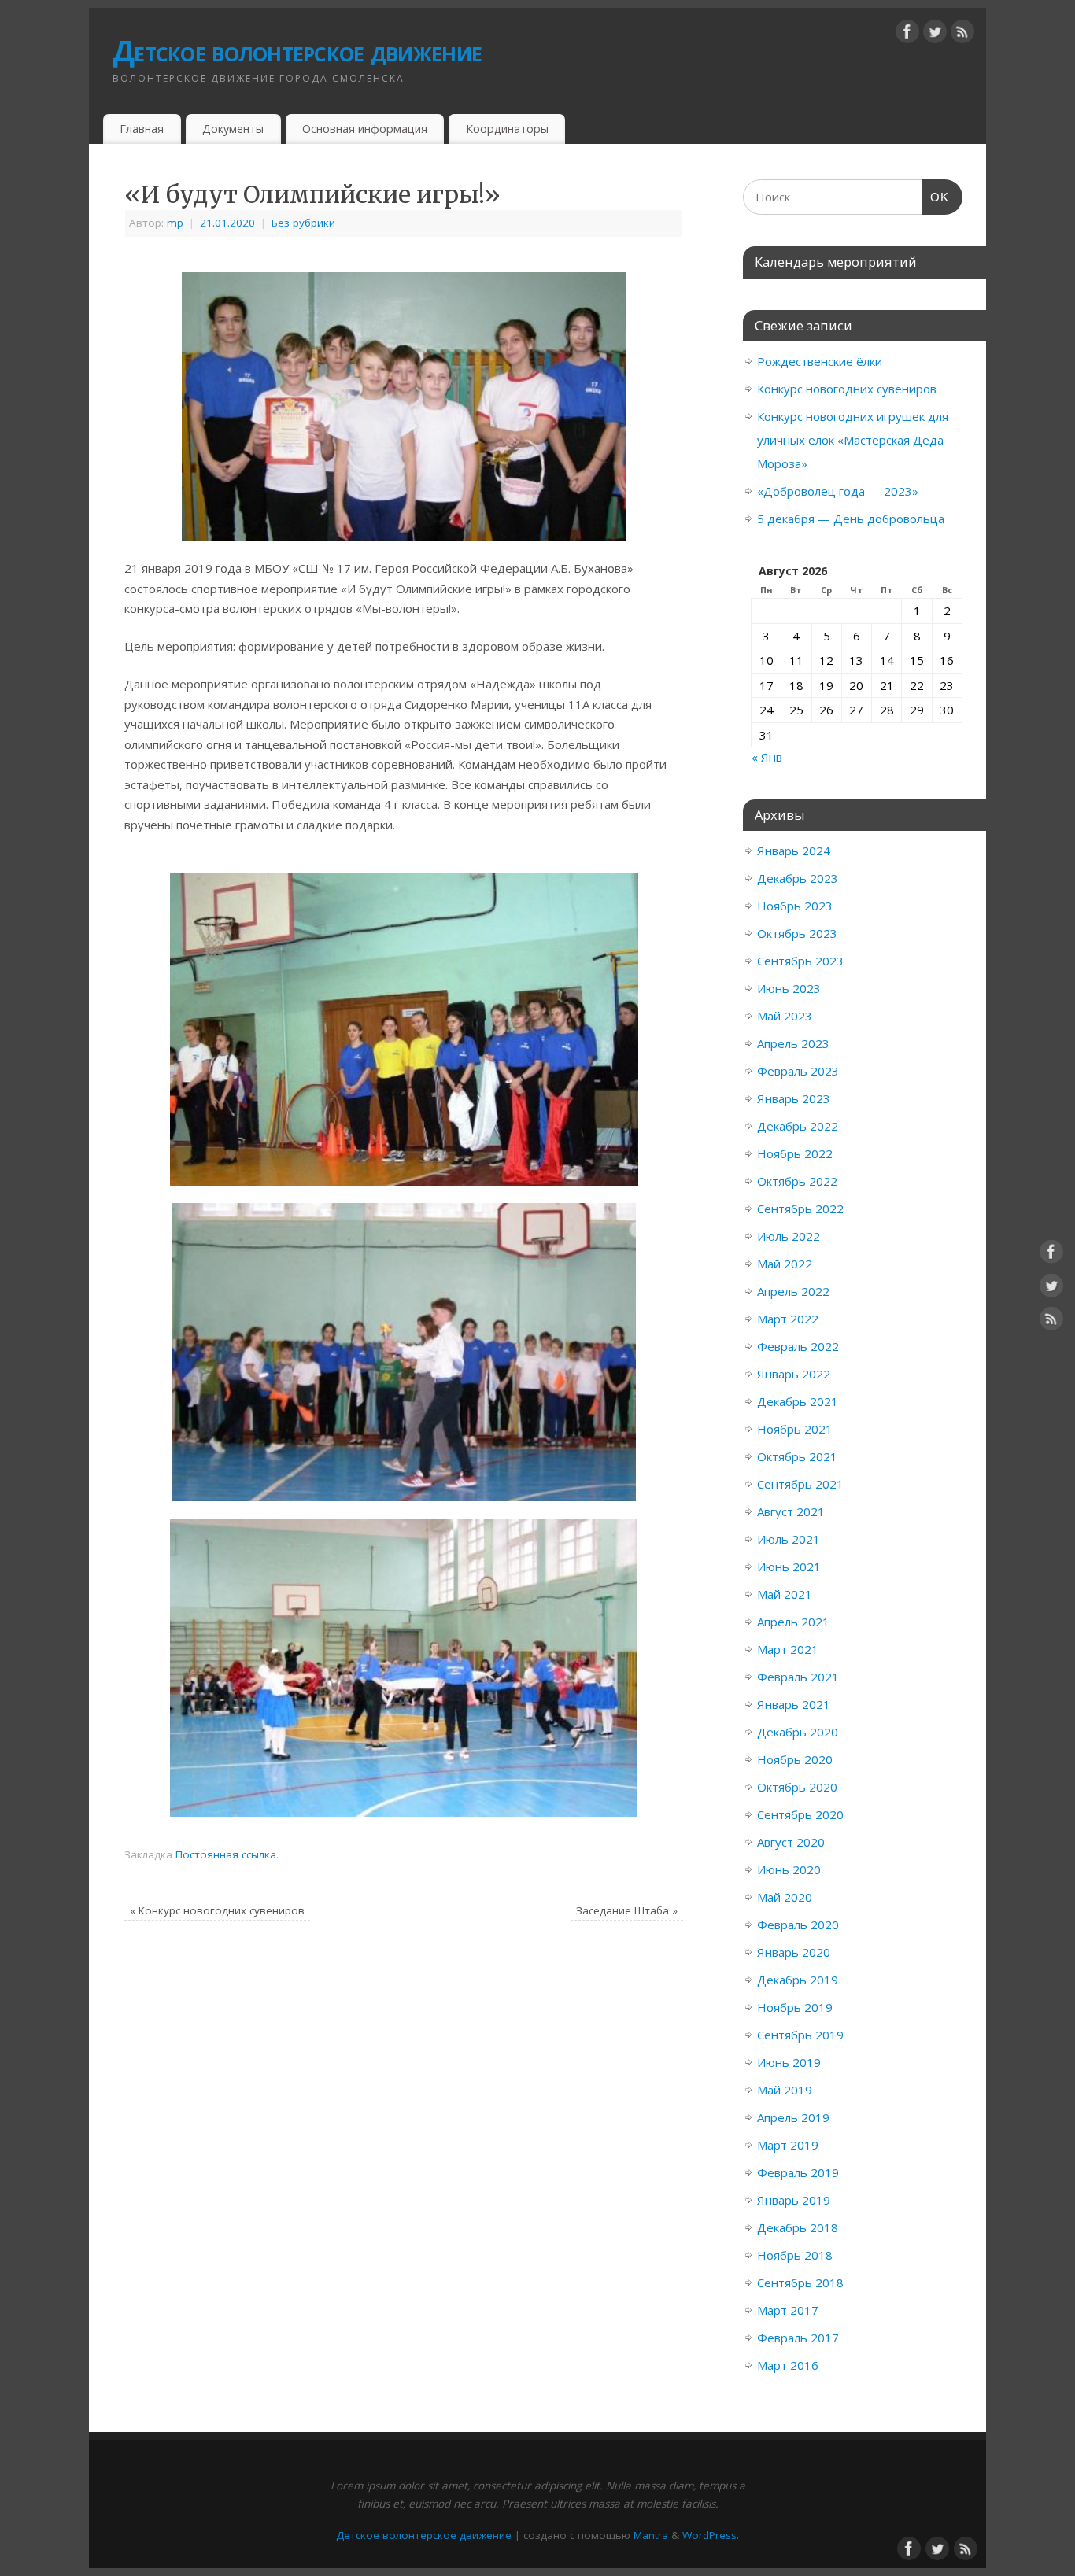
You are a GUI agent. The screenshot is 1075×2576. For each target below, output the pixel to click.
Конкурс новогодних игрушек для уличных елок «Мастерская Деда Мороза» (853, 440)
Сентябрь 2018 (800, 2283)
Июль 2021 (789, 1539)
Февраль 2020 (798, 1925)
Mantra (651, 2535)
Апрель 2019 (793, 2117)
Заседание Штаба (627, 1910)
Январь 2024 (794, 851)
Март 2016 (788, 2365)
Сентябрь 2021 (800, 1484)
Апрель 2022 (793, 1291)
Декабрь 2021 (798, 1401)
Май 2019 (785, 2090)
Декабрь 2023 (798, 878)
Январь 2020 (794, 1952)
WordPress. (711, 2535)
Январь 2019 (794, 2200)
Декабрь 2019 (798, 1980)
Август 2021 (791, 1511)
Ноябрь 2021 (795, 1429)
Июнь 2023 (789, 988)
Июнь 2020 (789, 1869)
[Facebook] (907, 35)
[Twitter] (935, 35)
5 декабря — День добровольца (851, 519)
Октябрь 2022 (797, 1181)
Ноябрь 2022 (795, 1153)
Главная (142, 129)
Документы (233, 129)
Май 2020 (785, 1897)
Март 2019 (788, 2145)
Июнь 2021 (789, 1567)
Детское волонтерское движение (297, 51)
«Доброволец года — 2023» (838, 491)
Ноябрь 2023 (795, 906)
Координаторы (507, 129)
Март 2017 (788, 2310)
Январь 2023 (794, 1098)
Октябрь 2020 (797, 1787)
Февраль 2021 (798, 1677)
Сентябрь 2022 (800, 1209)
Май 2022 (785, 1264)
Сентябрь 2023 (800, 961)
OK (936, 197)
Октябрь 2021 (797, 1456)
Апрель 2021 (793, 1622)
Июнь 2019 (789, 2062)
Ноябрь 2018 (795, 2255)
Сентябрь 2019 (800, 2035)
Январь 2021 (794, 1704)
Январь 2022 (794, 1374)
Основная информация (365, 129)
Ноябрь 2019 (795, 2007)
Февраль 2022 (798, 1346)
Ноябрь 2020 (795, 1759)
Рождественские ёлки (820, 361)
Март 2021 (788, 1649)
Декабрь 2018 (798, 2227)
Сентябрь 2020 (800, 1814)
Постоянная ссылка (226, 1854)
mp (175, 223)
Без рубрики (303, 223)
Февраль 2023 (798, 1071)
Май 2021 (785, 1594)
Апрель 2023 (793, 1043)
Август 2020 (791, 1842)
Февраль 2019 (798, 2172)
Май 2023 (785, 1016)
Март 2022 (788, 1319)
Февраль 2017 (798, 2338)
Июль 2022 (789, 1236)
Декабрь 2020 (798, 1732)
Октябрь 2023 (797, 933)
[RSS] (962, 35)
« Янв (767, 757)
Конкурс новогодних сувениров (217, 1910)
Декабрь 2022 (798, 1126)
